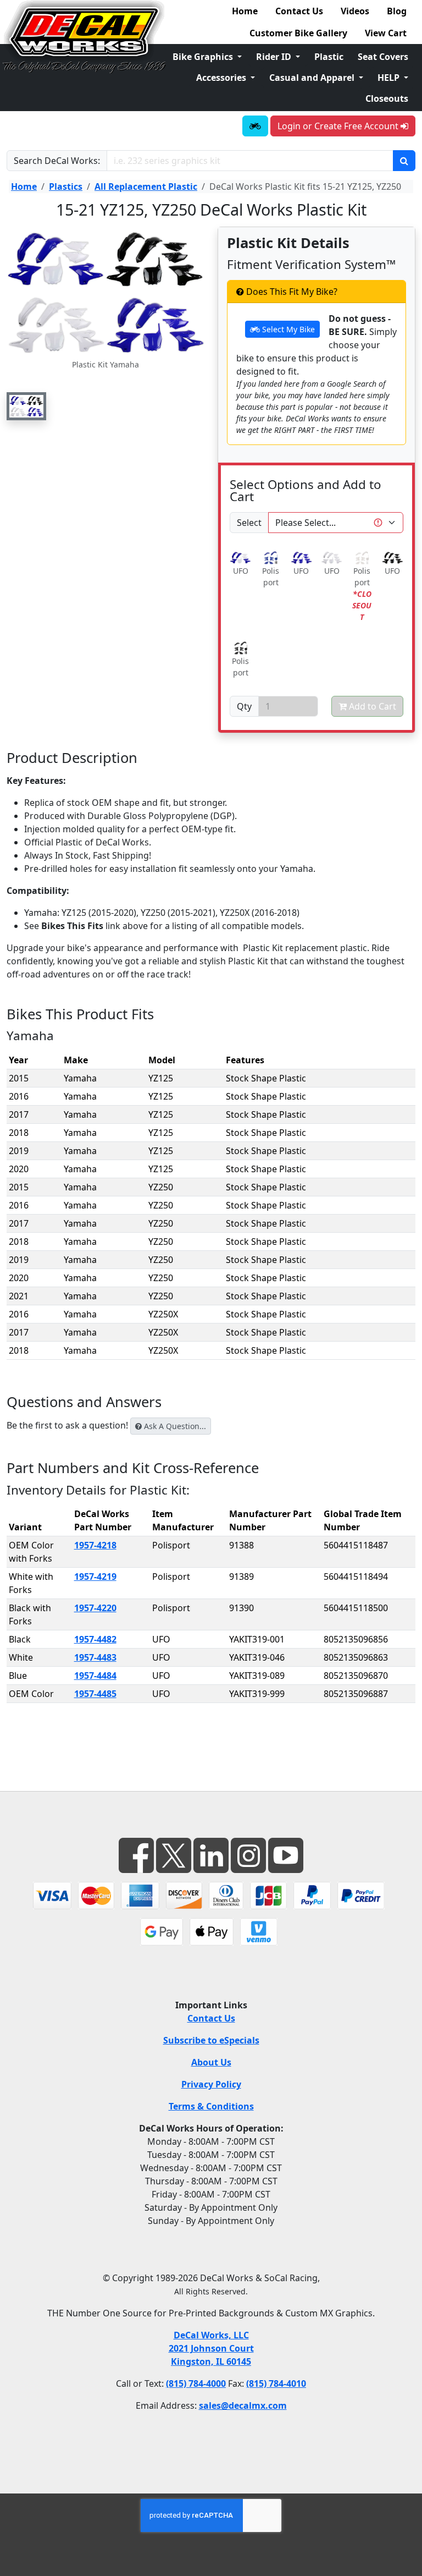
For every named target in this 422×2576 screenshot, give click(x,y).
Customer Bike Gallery (298, 33)
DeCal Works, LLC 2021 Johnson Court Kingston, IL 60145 (211, 2348)
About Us (211, 2062)
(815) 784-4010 (276, 2383)
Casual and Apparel (313, 78)
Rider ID (275, 57)
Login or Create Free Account (339, 126)
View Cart (386, 33)
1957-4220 (95, 1608)
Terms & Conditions (211, 2106)
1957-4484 (95, 1676)
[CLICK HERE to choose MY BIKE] (255, 126)
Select (249, 523)
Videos (355, 11)
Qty (244, 706)
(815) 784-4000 (196, 2383)
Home (245, 11)
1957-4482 (95, 1639)
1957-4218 (95, 1545)
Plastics (66, 186)
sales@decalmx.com (243, 2405)
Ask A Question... (174, 1426)
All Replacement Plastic (146, 186)
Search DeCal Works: (57, 161)
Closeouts (387, 98)
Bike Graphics (204, 57)
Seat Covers (383, 57)
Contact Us (299, 11)
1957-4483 (95, 1657)
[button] (26, 406)
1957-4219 (95, 1577)
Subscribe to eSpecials (211, 2040)
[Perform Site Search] (404, 161)
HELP (390, 78)
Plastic (329, 57)
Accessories (222, 78)
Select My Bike (287, 329)
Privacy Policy (211, 2084)
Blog (397, 11)
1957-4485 (95, 1694)
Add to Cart (371, 706)
